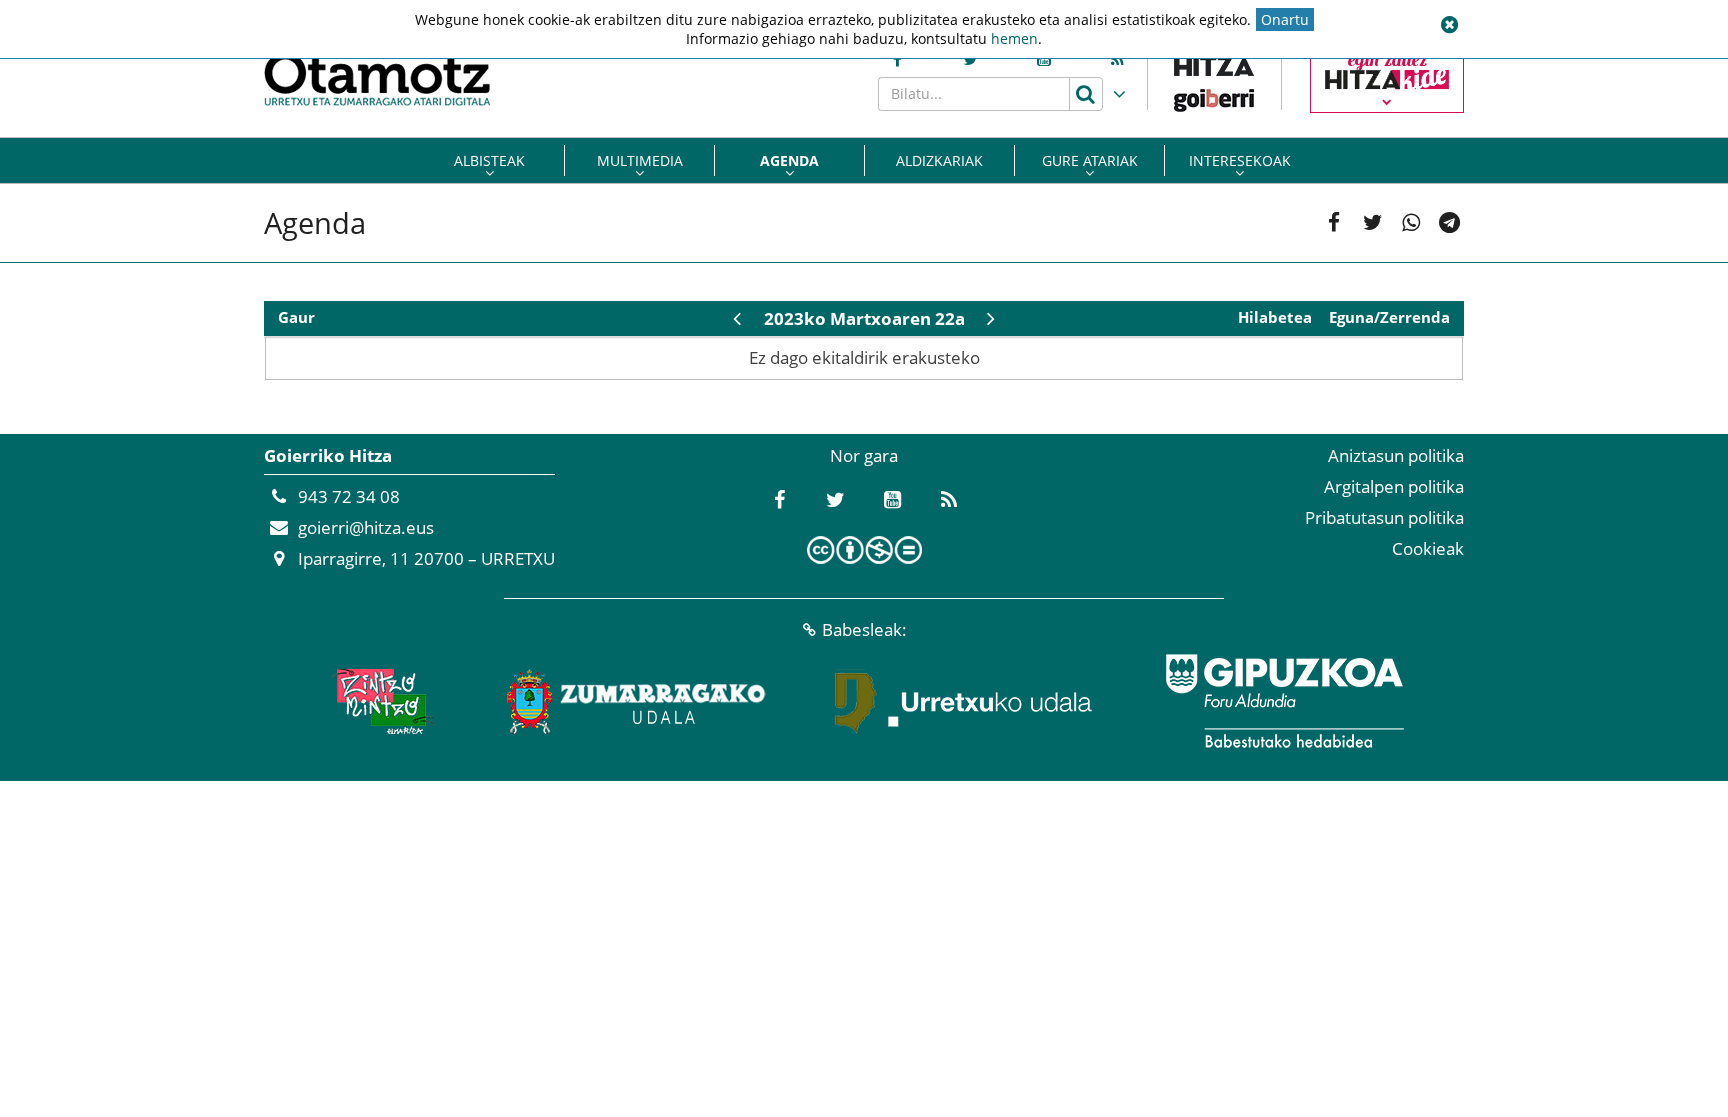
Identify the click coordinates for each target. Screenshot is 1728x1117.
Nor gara (864, 455)
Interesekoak (1240, 160)
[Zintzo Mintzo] (380, 701)
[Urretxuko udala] (964, 701)
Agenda (789, 160)
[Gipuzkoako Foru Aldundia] (1284, 701)
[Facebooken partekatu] (1334, 222)
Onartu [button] (1285, 19)
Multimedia (640, 160)
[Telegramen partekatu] (1449, 222)
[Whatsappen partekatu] (1411, 222)
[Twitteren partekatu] (1372, 222)
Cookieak (1428, 548)
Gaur (296, 317)
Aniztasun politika (1396, 455)
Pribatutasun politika (1384, 517)
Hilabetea (1275, 317)
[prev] (736, 318)
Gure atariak (1090, 160)
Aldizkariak (939, 160)
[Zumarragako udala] (637, 701)
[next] (991, 318)
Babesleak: (864, 629)
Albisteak (489, 160)
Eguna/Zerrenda (1389, 317)
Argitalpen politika (1394, 486)
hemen (1014, 38)
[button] (1449, 25)
